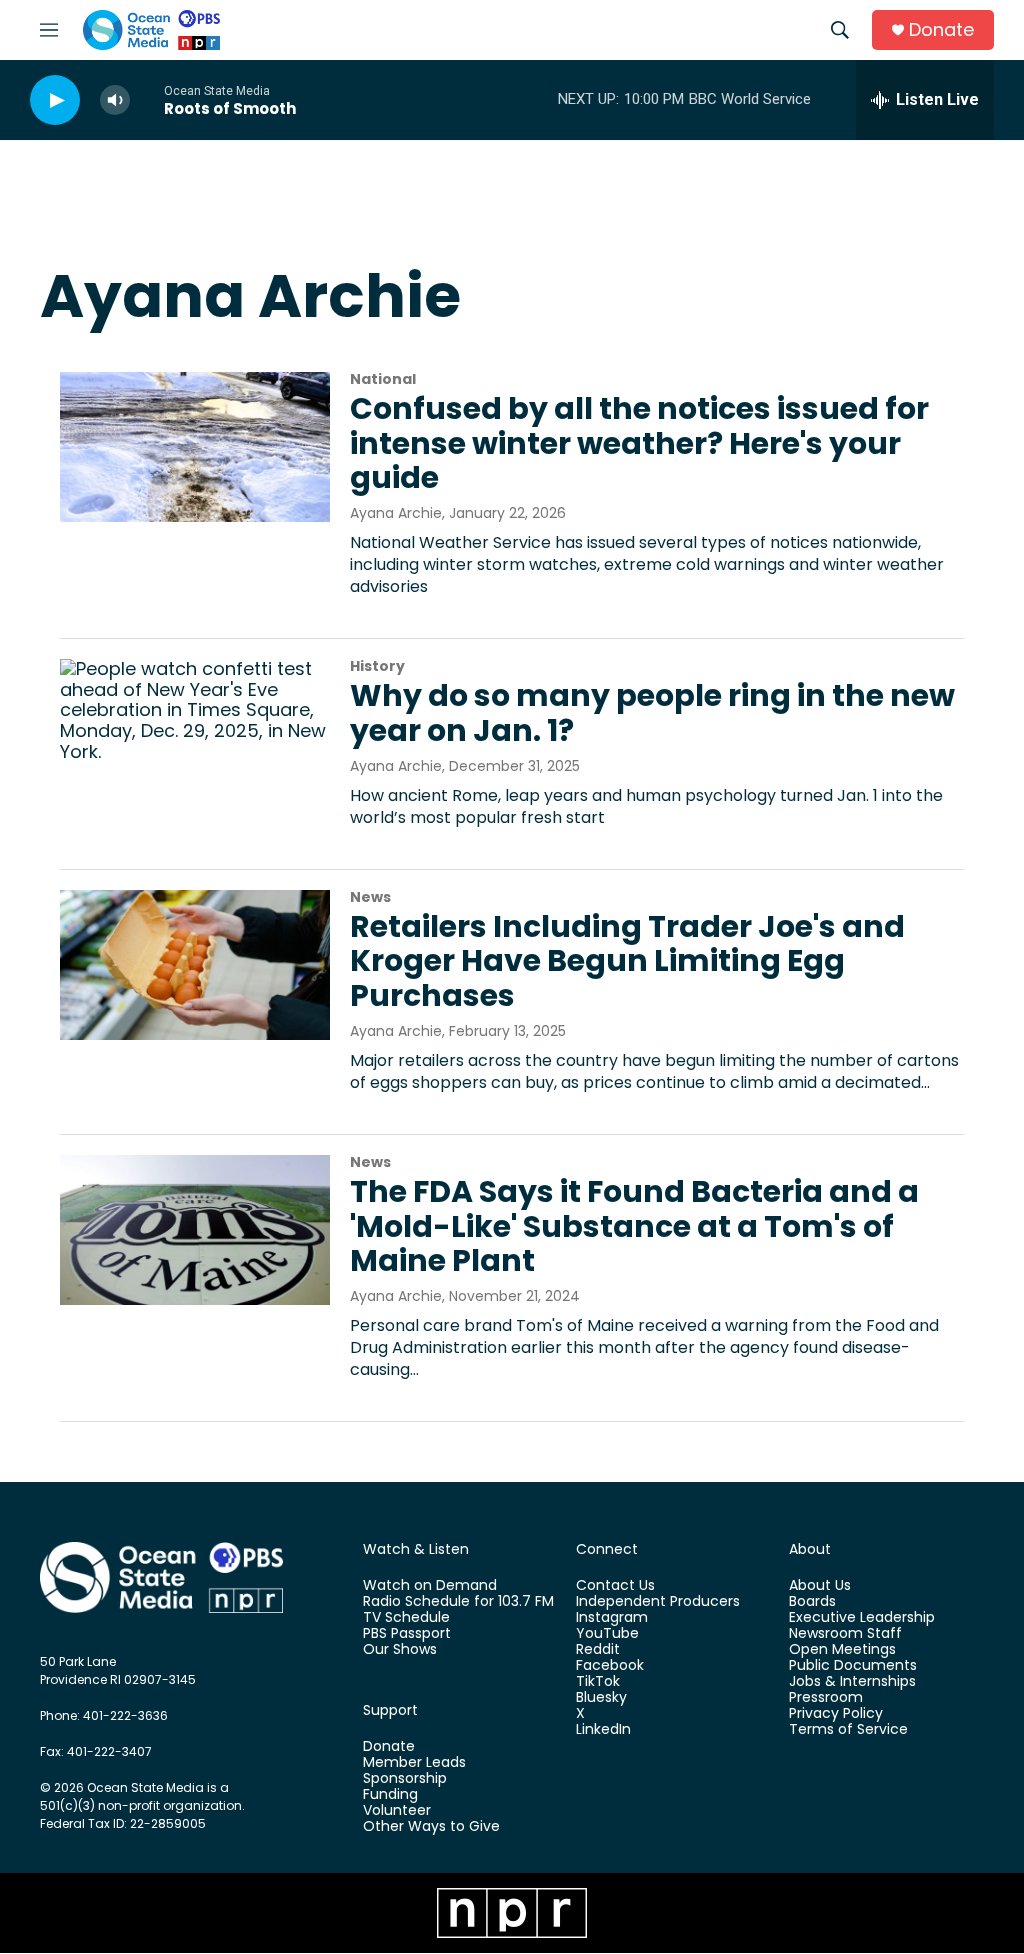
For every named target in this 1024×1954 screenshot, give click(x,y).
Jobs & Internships (852, 1682)
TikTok (598, 1682)
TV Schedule (406, 1618)
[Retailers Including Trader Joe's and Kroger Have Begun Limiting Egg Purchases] (195, 965)
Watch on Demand (430, 1586)
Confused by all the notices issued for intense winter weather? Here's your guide (639, 443)
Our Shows (400, 1650)
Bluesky (601, 1698)
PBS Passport (407, 1634)
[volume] (115, 100)
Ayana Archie (396, 513)
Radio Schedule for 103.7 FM (458, 1602)
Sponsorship (405, 1779)
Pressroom (826, 1698)
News (370, 897)
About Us (820, 1586)
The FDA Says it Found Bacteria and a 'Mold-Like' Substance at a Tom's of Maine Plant (634, 1226)
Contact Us (615, 1586)
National (383, 379)
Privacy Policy (836, 1714)
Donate (941, 30)
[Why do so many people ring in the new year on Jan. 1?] (195, 734)
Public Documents (853, 1666)
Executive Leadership (862, 1618)
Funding (390, 1795)
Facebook (610, 1666)
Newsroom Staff (845, 1634)
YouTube (607, 1634)
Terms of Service (848, 1730)
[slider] (147, 99)
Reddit (598, 1650)
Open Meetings (842, 1650)
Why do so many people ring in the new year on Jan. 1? (652, 713)
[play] (55, 100)
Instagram (612, 1618)
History (377, 666)
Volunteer (397, 1811)
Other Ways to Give (431, 1827)
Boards (812, 1602)
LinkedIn (603, 1730)
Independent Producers (658, 1602)
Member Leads (414, 1763)
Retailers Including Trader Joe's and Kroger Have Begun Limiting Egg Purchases (627, 961)
